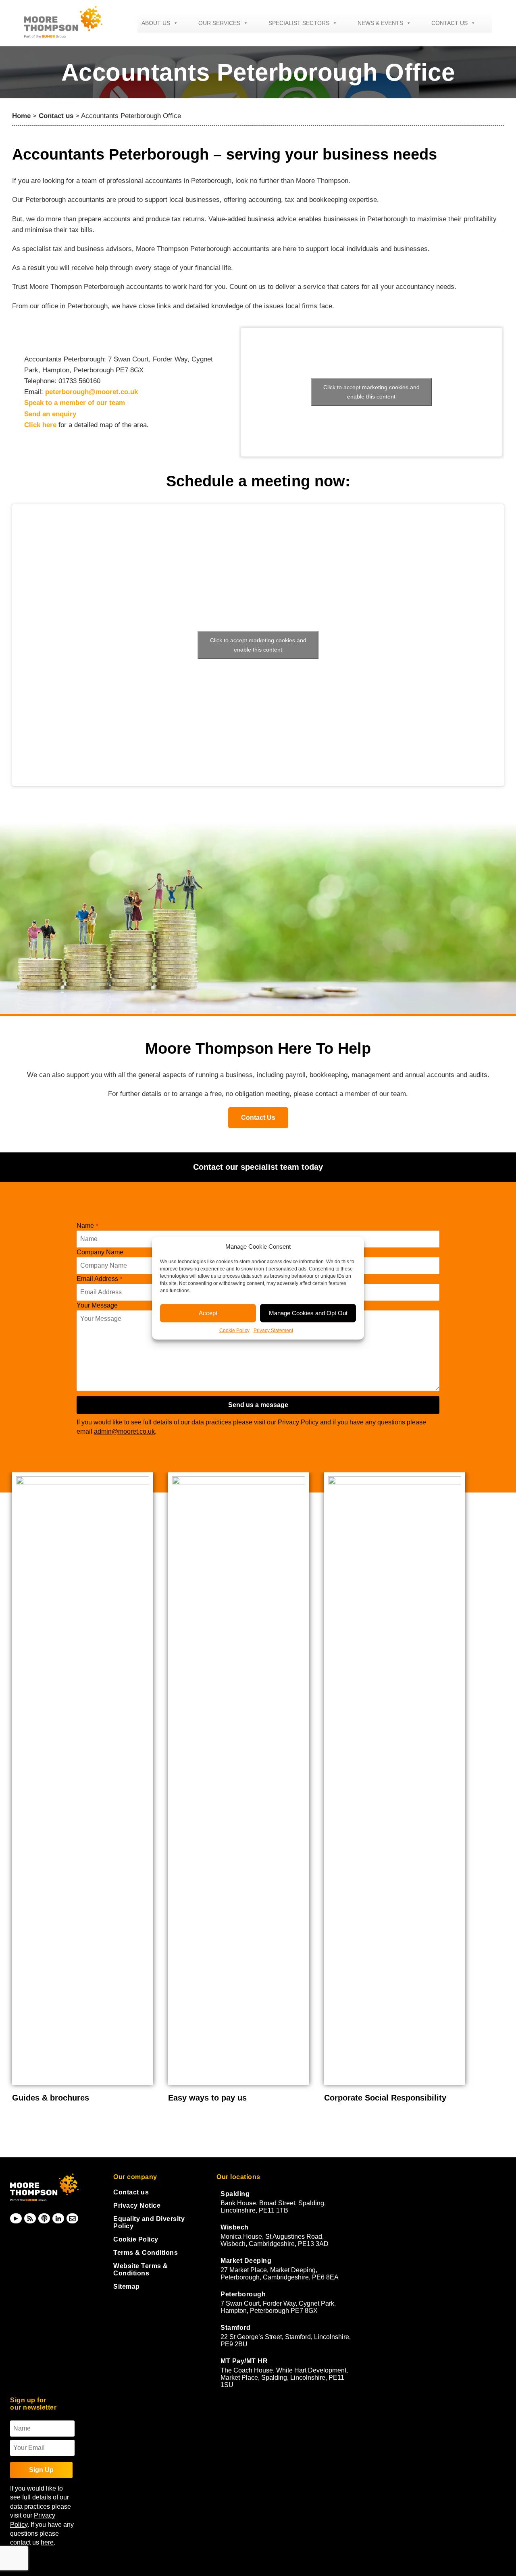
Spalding (235, 2194)
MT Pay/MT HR (244, 2361)
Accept (208, 1313)
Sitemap (127, 2286)
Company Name (100, 1252)
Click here (40, 425)
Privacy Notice (137, 2205)
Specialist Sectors (299, 23)
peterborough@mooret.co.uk (92, 392)
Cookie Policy (234, 1330)
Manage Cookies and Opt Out (308, 1313)
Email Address (99, 1279)
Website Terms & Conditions (141, 2270)
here (47, 2542)
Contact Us (258, 1118)
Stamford (235, 2328)
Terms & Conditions (146, 2253)
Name (87, 1226)
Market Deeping (246, 2261)
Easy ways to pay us (207, 2098)
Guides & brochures (51, 2098)
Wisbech (235, 2227)
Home (21, 116)
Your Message (97, 1305)
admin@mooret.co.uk (124, 1431)
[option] (84, 1788)
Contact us (449, 23)
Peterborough (243, 2294)
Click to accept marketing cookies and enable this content (371, 392)
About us (156, 23)
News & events (380, 23)
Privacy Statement (273, 1330)
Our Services (219, 23)
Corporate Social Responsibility (385, 2098)
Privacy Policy (298, 1422)
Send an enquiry (50, 414)
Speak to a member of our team (75, 403)
